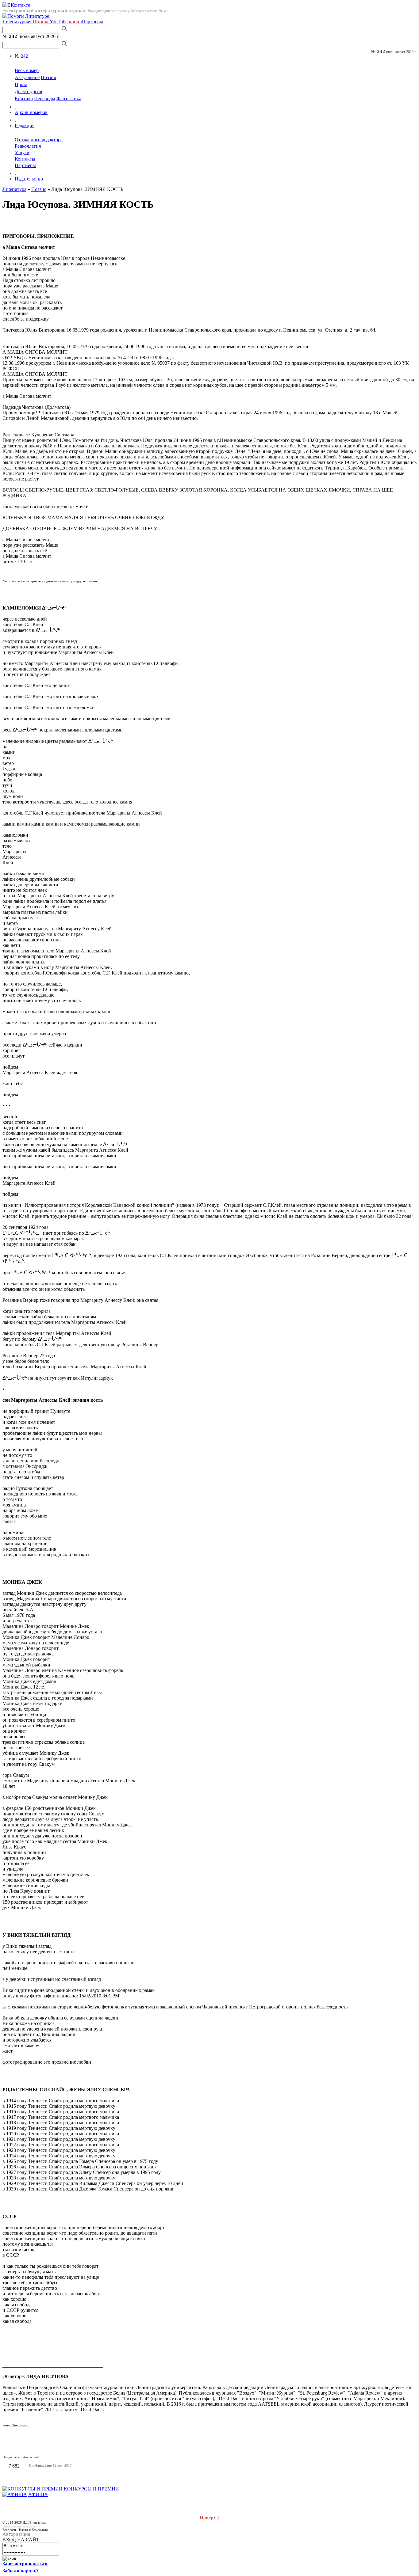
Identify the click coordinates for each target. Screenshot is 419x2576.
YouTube (66, 22)
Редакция (25, 125)
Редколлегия (28, 146)
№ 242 (21, 56)
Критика (24, 99)
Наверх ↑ (210, 2518)
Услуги (22, 152)
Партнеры (92, 22)
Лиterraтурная (25, 22)
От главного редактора (39, 140)
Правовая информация (19, 2526)
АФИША (38, 2494)
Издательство (29, 179)
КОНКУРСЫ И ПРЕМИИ (91, 2489)
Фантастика (69, 99)
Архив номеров (31, 112)
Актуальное (27, 77)
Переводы (45, 99)
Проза (21, 84)
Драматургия (28, 91)
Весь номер (27, 70)
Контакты (25, 159)
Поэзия (48, 77)
